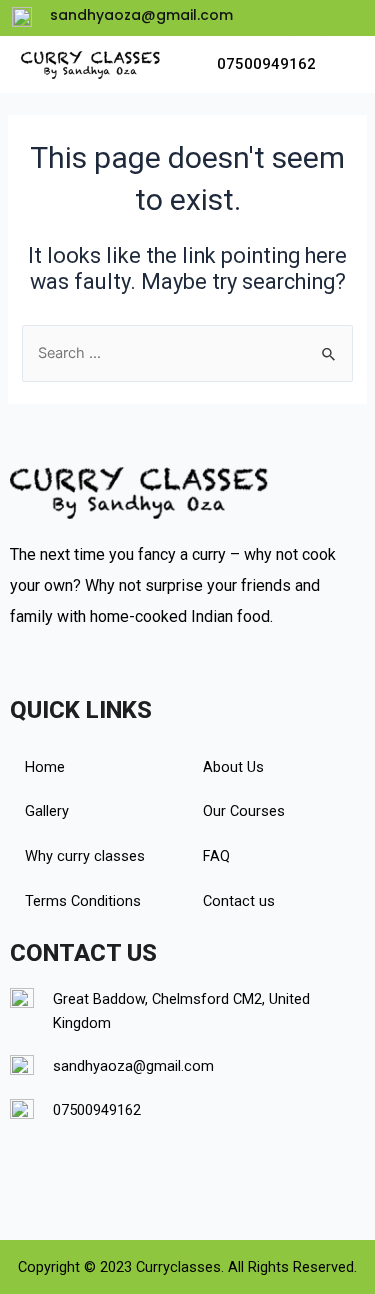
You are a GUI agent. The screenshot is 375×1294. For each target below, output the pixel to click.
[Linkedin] (309, 18)
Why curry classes (85, 856)
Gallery (47, 811)
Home (45, 767)
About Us (233, 767)
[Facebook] (273, 18)
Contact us (239, 901)
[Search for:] (187, 353)
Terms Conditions (83, 901)
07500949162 (266, 64)
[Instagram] (345, 18)
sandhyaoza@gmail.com (133, 1066)
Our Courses (244, 811)
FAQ (216, 856)
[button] (337, 64)
